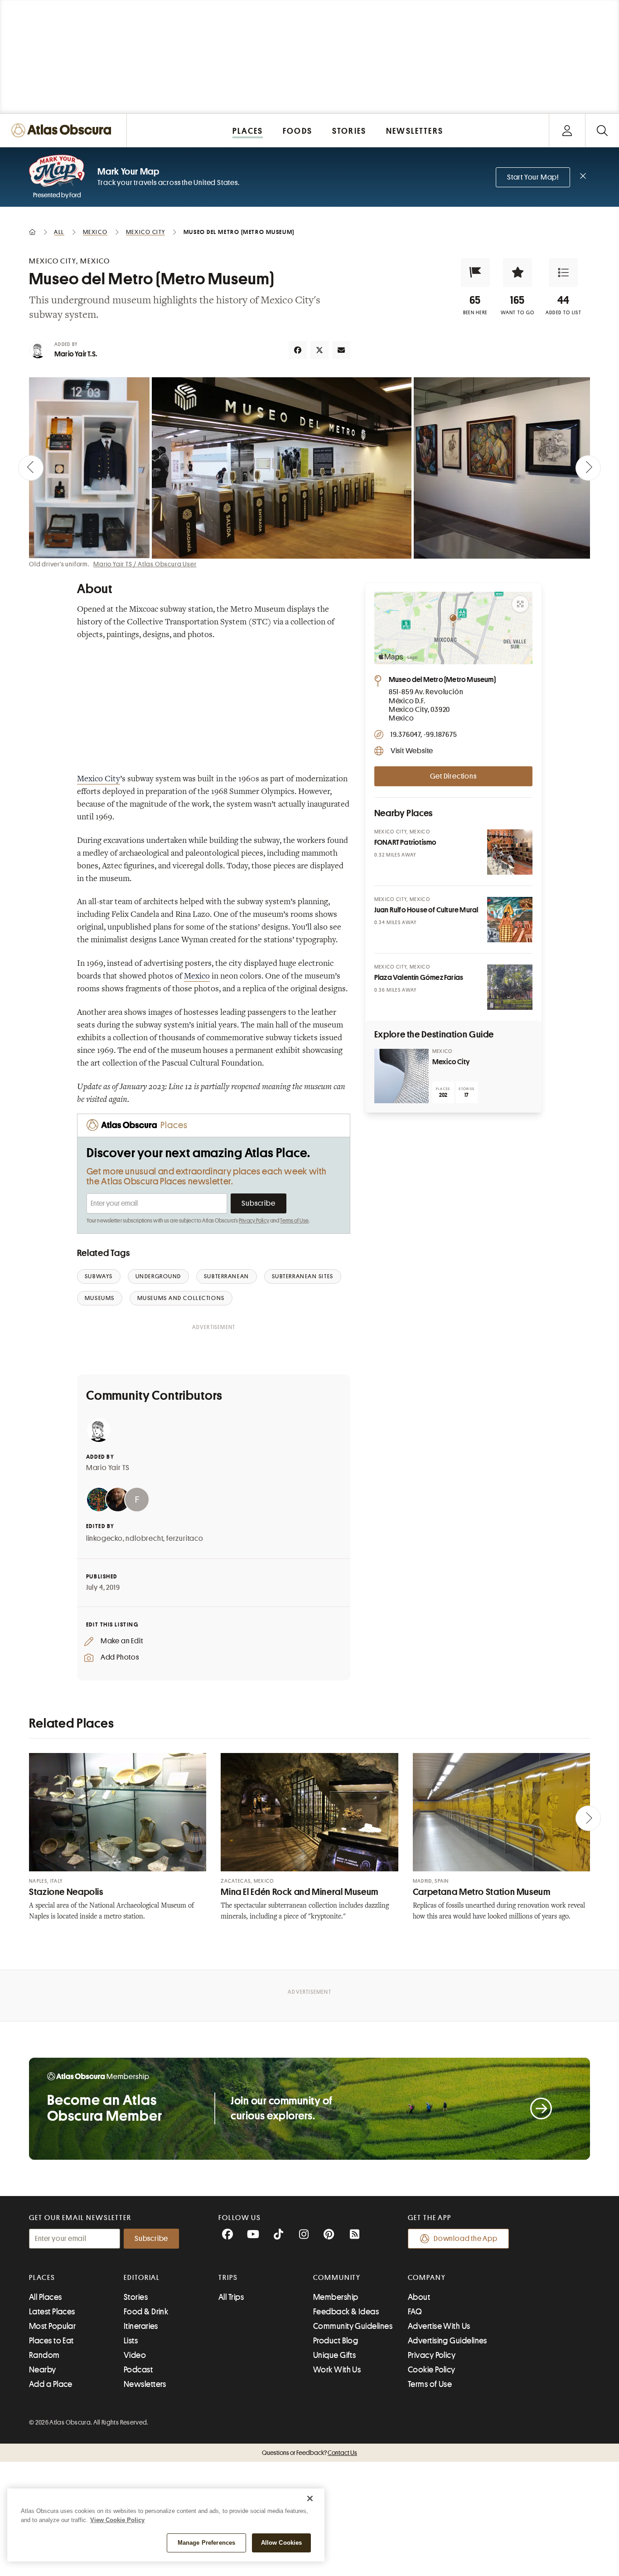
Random (44, 2355)
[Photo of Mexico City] (401, 1076)
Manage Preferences (206, 2543)
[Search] (602, 130)
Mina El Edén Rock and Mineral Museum (300, 1892)
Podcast (138, 2370)
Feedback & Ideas (346, 2312)
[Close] (310, 2498)
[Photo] (510, 852)
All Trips (231, 2297)
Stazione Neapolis (66, 1892)
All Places (46, 2297)
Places (42, 2278)
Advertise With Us (439, 2326)
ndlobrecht (144, 1539)
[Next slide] (588, 468)
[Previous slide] (31, 468)
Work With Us (337, 2370)
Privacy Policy (254, 1221)
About (419, 2297)
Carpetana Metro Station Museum (482, 1892)
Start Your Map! (533, 177)
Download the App (466, 2239)
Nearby (43, 2370)
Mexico (197, 977)
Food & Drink (146, 2312)
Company (427, 2278)
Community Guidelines (353, 2326)
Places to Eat (51, 2341)
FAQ (415, 2312)
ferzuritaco (185, 1539)
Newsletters (145, 2384)
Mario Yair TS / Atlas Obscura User (145, 564)
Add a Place (51, 2384)
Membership (336, 2297)
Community (337, 2278)
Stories (136, 2297)
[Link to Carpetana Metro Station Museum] (501, 1812)
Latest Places (52, 2312)
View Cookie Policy (117, 2520)
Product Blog (336, 2341)
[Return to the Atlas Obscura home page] (63, 130)
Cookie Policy (432, 2370)
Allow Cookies (282, 2543)
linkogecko (104, 1539)
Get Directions (453, 776)
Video (135, 2355)
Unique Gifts (334, 2355)
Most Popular (52, 2326)
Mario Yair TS (108, 1468)
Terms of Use (294, 1221)
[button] (475, 273)
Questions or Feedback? (309, 2453)
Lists (131, 2341)
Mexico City (99, 779)
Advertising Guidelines (447, 2341)
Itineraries (141, 2326)
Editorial (142, 2278)
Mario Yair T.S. (76, 354)
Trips (228, 2278)
